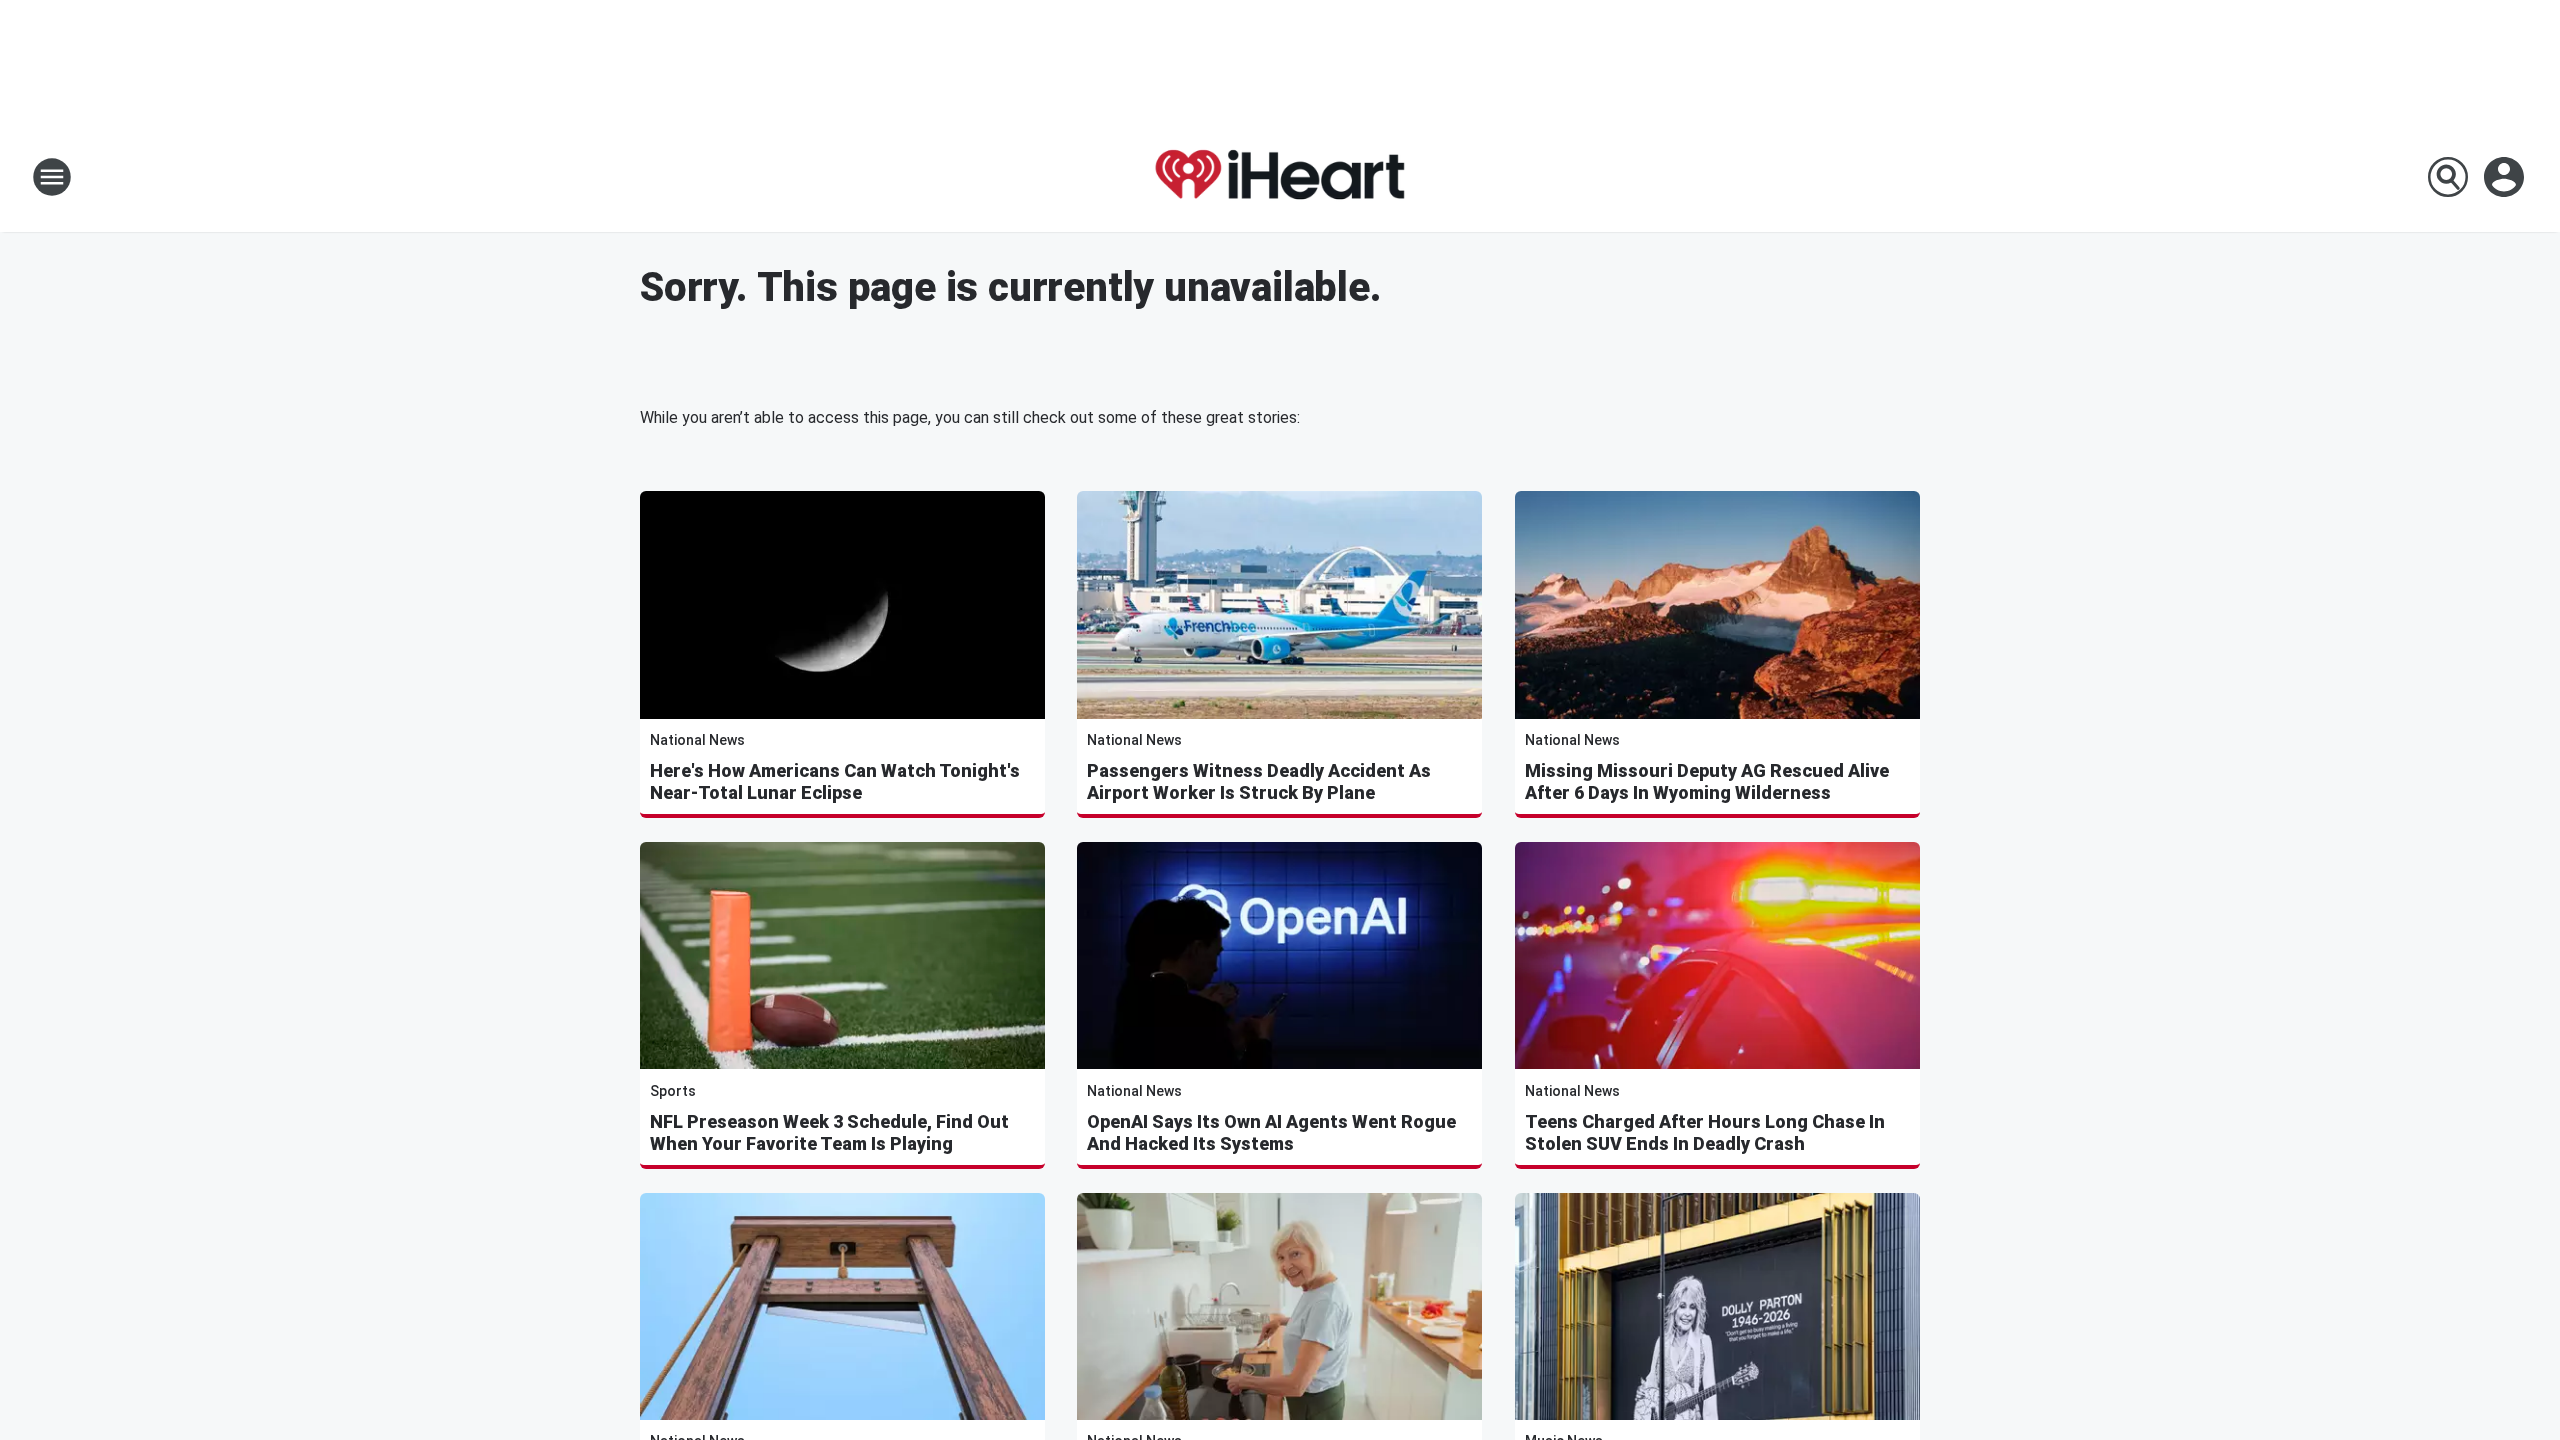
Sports (673, 1091)
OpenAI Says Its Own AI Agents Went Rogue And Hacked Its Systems (1271, 1132)
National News (697, 740)
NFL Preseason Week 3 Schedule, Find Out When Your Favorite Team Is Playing (829, 1132)
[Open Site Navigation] (52, 177)
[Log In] (2506, 177)
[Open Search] (2448, 177)
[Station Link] (1280, 177)
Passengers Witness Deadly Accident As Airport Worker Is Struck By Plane (1259, 781)
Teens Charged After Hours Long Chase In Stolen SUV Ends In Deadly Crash (1705, 1132)
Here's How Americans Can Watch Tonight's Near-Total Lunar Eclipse (835, 781)
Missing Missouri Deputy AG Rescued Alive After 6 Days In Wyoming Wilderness (1707, 781)
